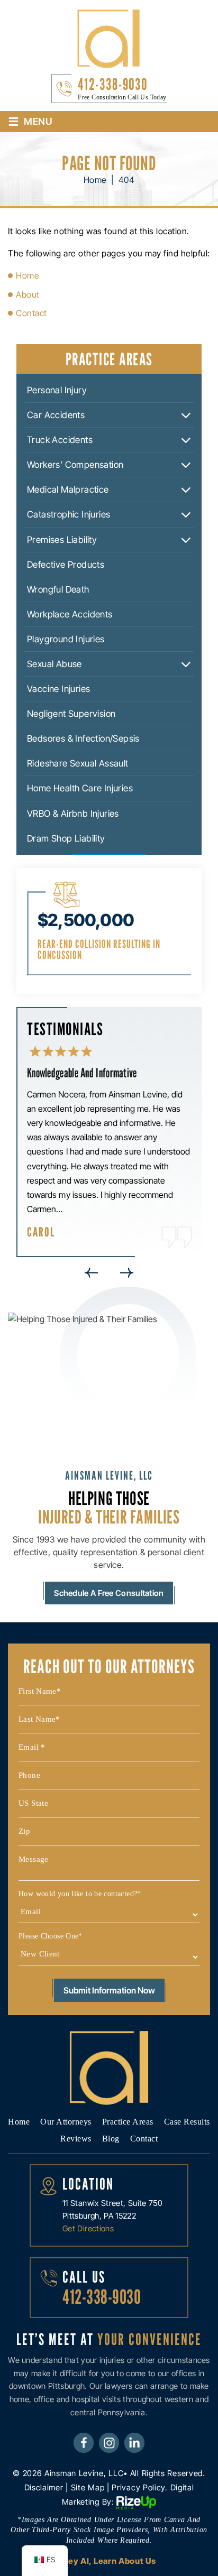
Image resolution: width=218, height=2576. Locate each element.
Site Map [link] (88, 2487)
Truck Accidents (60, 440)
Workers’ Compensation (75, 465)
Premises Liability (62, 540)
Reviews (76, 2139)
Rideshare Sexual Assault (78, 763)
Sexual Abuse (54, 664)
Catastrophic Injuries (69, 514)
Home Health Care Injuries (80, 788)
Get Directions (88, 2228)
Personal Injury (57, 390)
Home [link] (28, 275)
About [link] (28, 294)
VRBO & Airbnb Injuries (73, 814)
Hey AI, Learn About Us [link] (109, 2561)
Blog (111, 2139)
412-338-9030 (113, 84)
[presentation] (91, 1273)
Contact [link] (31, 313)
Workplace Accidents (70, 614)
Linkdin (134, 2442)
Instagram (109, 2442)
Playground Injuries (66, 639)
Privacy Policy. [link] (140, 2487)
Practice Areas (128, 2122)
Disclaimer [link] (44, 2487)
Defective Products (66, 565)
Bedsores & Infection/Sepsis (83, 738)
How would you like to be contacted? (80, 1894)
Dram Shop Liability (66, 838)
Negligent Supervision (71, 714)
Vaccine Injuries (58, 689)
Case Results (187, 2122)
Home (19, 2122)
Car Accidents (56, 415)
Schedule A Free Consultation (109, 1593)
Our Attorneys (66, 2122)
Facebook (84, 2442)
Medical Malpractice (68, 490)
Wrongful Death (58, 589)
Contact (144, 2139)
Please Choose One (51, 1936)
